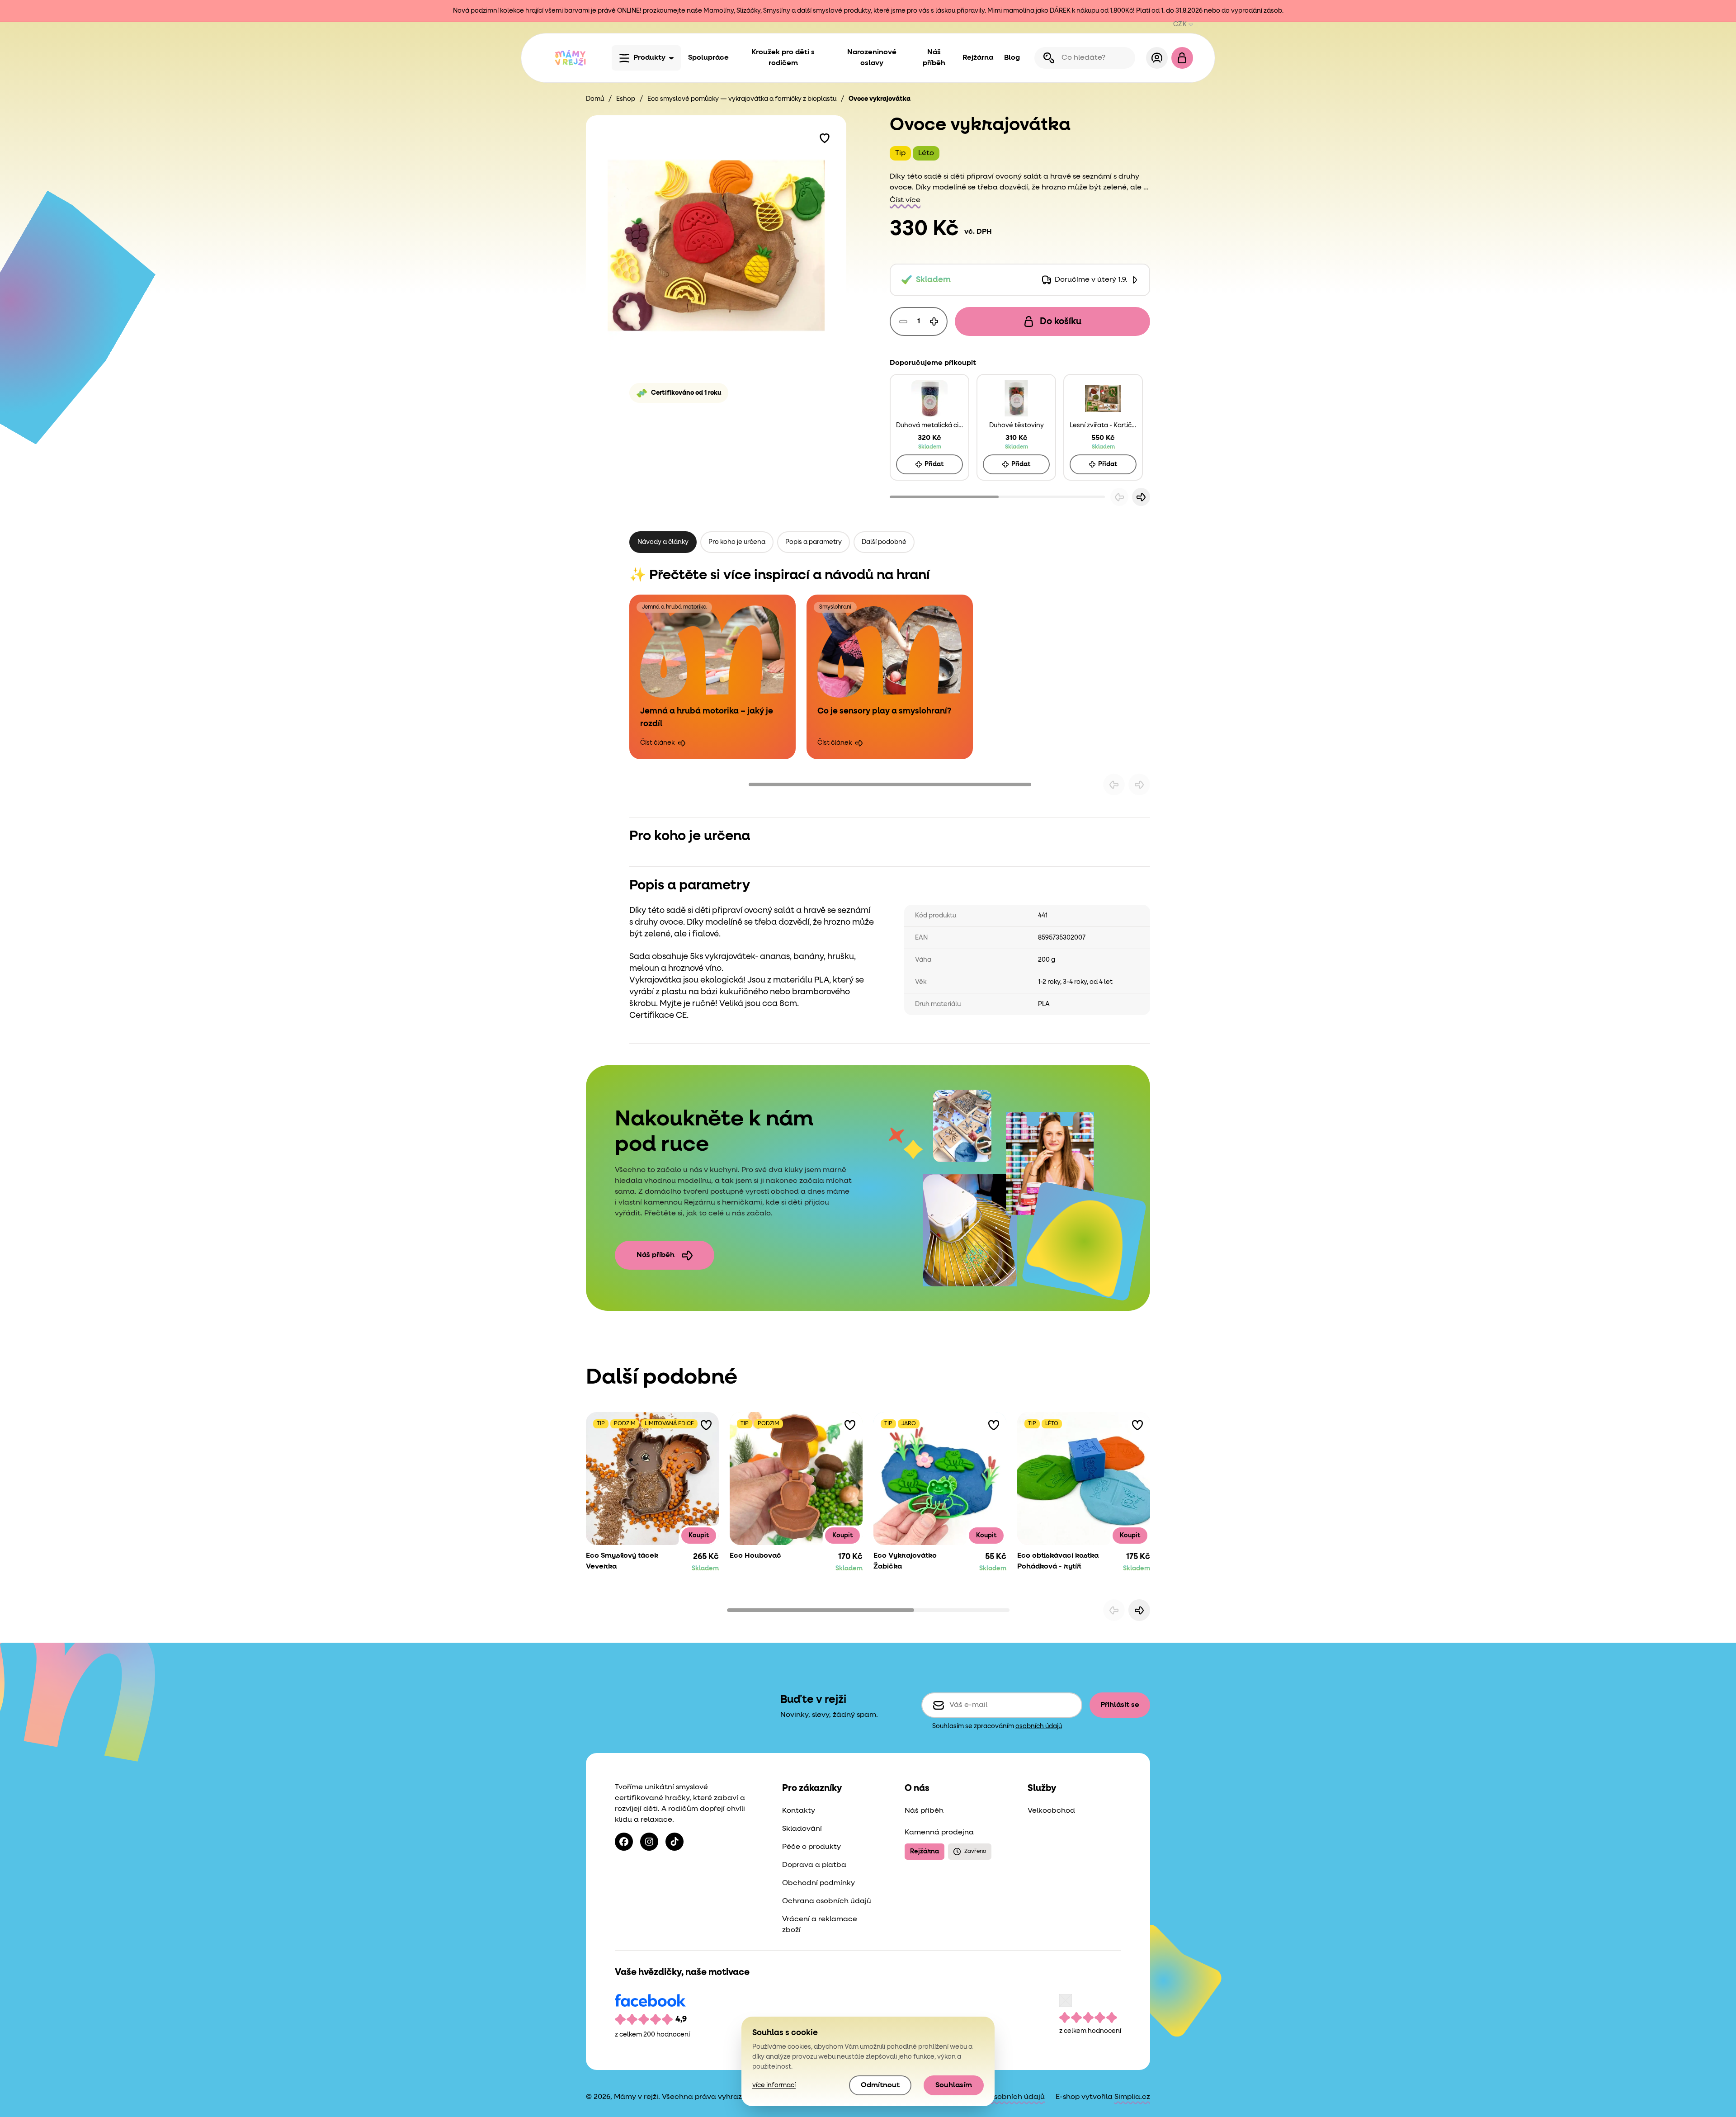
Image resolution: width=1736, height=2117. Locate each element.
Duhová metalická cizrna (929, 425)
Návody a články (663, 542)
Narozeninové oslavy (872, 58)
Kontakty (799, 1811)
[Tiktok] (675, 1842)
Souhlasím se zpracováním (997, 1726)
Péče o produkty (811, 1847)
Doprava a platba (814, 1865)
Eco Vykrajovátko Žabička (905, 1561)
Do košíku (1061, 321)
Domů (595, 99)
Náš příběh (934, 58)
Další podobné (884, 542)
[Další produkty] (1139, 1610)
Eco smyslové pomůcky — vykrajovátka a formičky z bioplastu (742, 99)
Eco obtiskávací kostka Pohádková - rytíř (1058, 1561)
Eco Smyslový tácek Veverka (622, 1561)
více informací (774, 2085)
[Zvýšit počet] (934, 321)
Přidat (934, 464)
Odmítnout (880, 2085)
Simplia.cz (1132, 2097)
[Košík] (1182, 58)
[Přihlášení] (1157, 58)
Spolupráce (708, 58)
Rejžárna (978, 58)
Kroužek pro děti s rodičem (783, 58)
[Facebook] (624, 1842)
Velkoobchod (1051, 1811)
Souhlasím (954, 2085)
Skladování (802, 1829)
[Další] (1141, 497)
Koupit (699, 1536)
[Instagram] (649, 1842)
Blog (1012, 58)
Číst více (905, 200)
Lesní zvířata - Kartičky (1103, 425)
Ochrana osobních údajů (827, 1901)
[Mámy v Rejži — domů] (570, 58)
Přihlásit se (1120, 1705)
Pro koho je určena (737, 542)
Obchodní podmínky (818, 1883)
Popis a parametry (814, 542)
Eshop (626, 99)
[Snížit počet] (903, 321)
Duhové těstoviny (1017, 425)
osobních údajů (1039, 1726)
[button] (825, 137)
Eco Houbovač (755, 1556)
